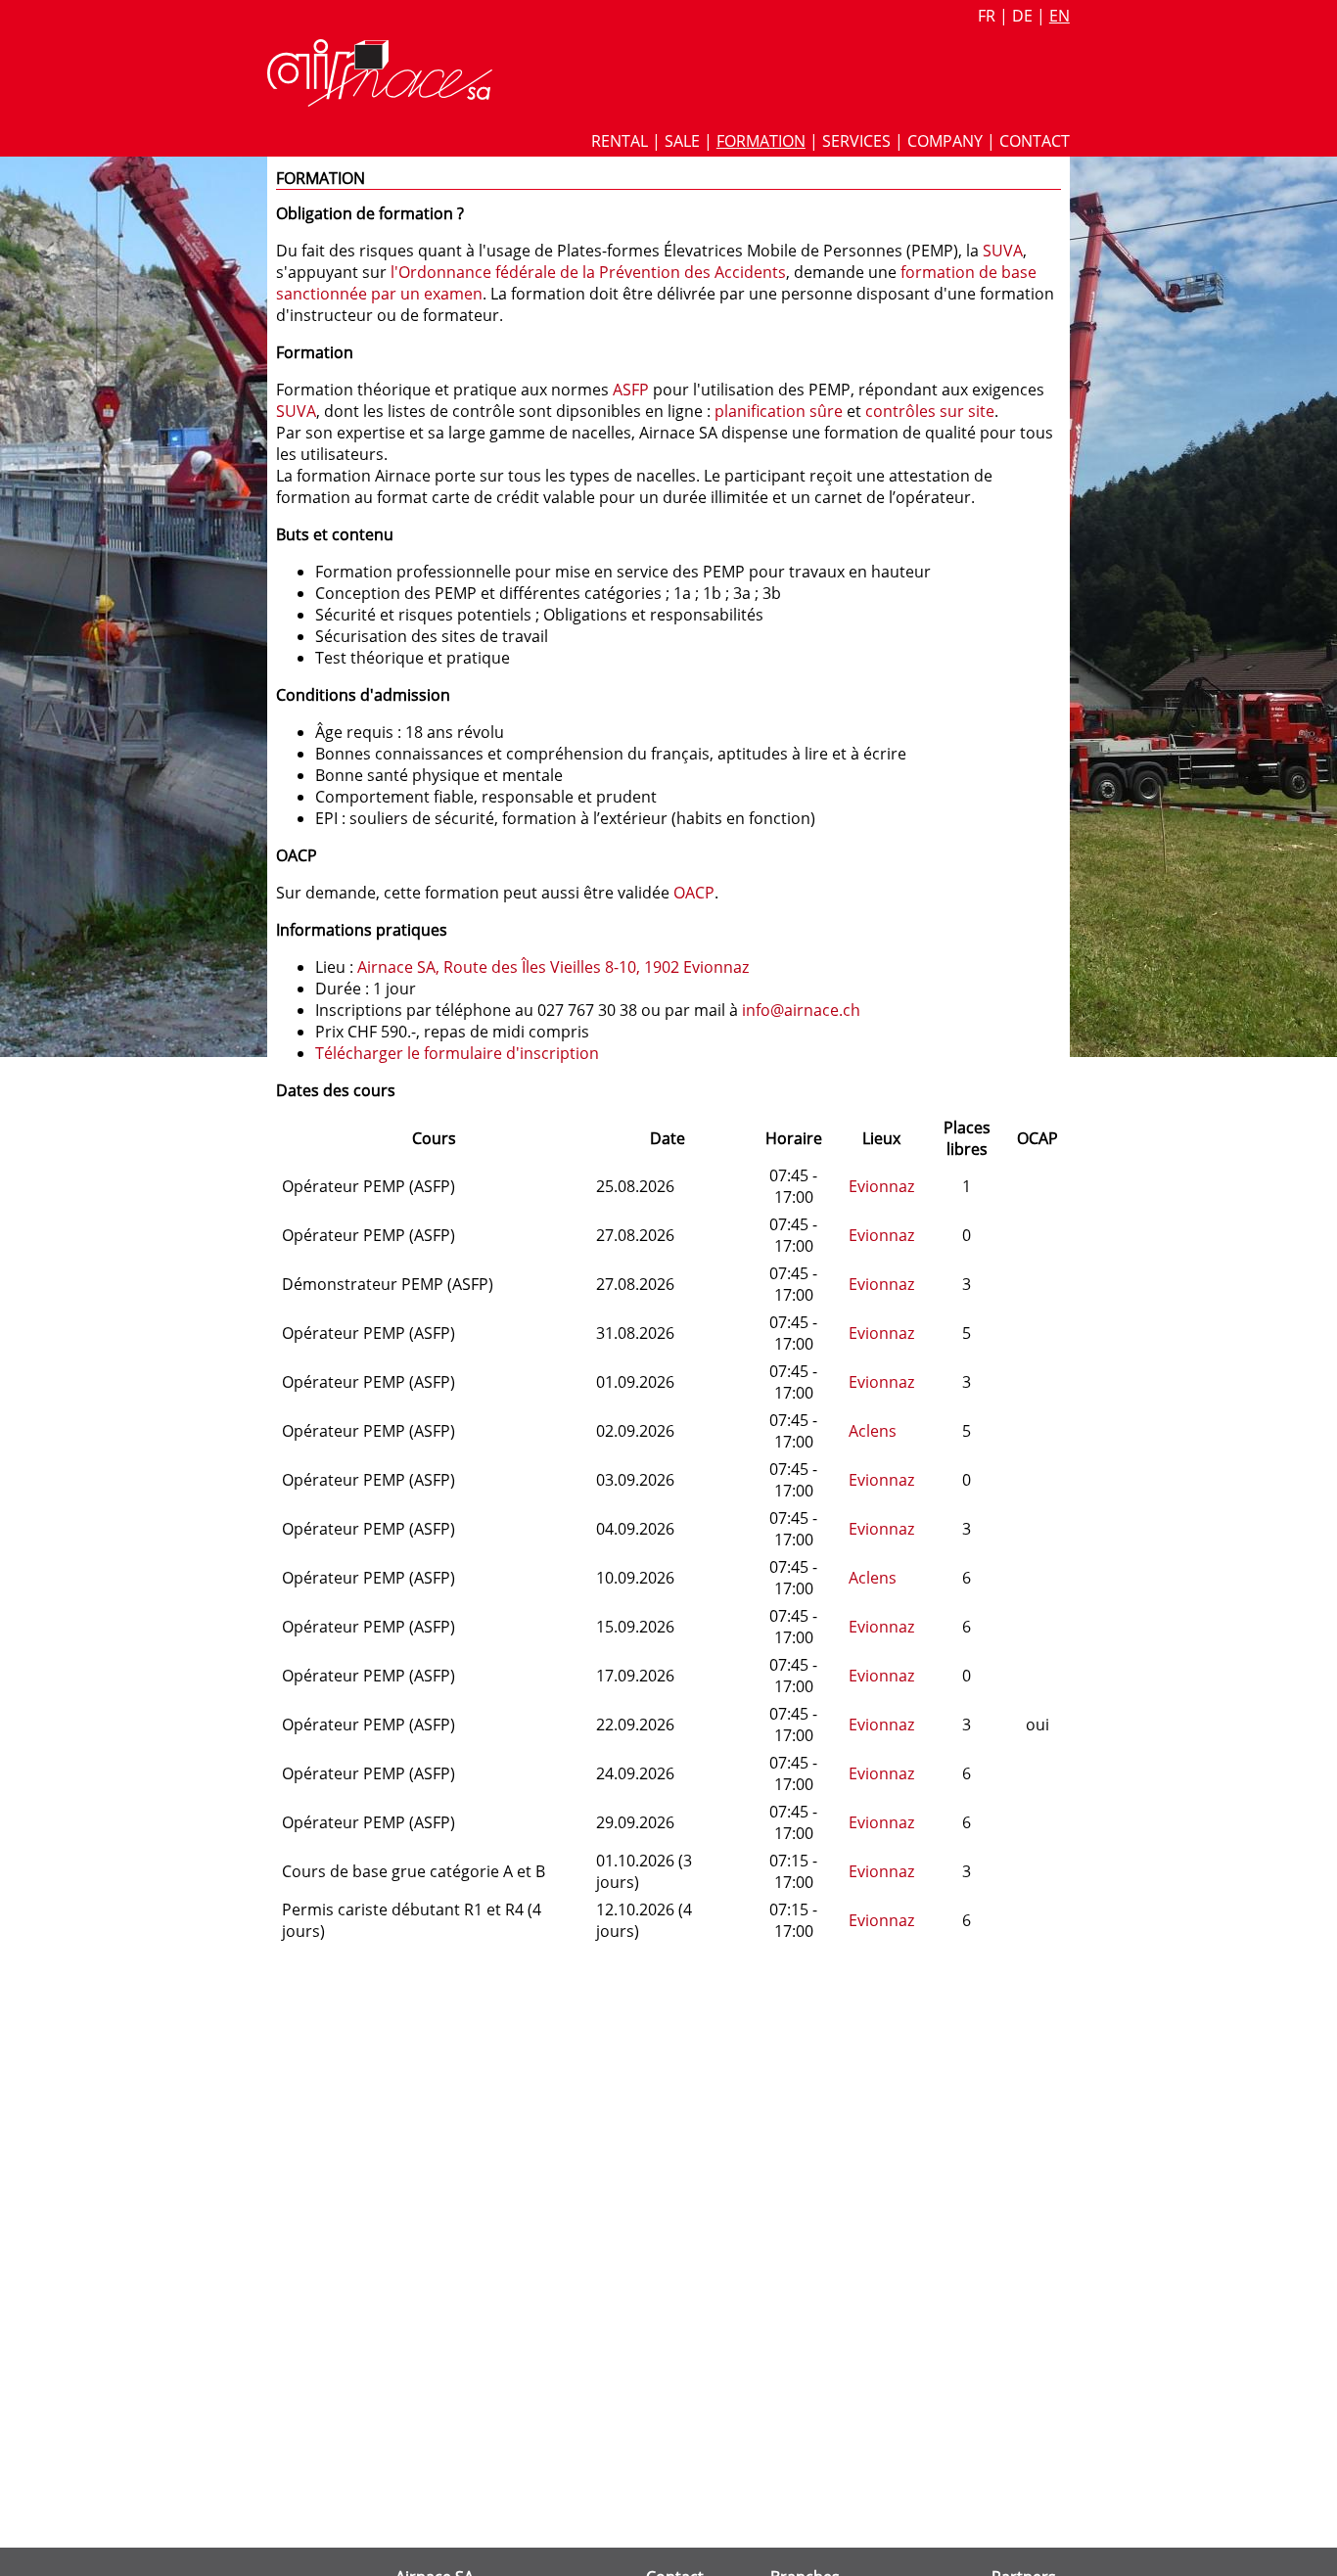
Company (945, 141)
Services (856, 141)
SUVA (1003, 251)
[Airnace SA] (380, 101)
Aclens (873, 1431)
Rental (620, 141)
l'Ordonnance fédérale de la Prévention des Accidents (588, 272)
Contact (1035, 141)
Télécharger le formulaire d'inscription (457, 1053)
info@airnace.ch (801, 1010)
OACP (694, 893)
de (1022, 16)
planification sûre (779, 411)
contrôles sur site (930, 411)
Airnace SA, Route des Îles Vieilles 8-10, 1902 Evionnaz (553, 967)
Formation (761, 141)
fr (987, 16)
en (1060, 16)
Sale (682, 141)
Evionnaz (881, 1186)
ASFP (631, 390)
